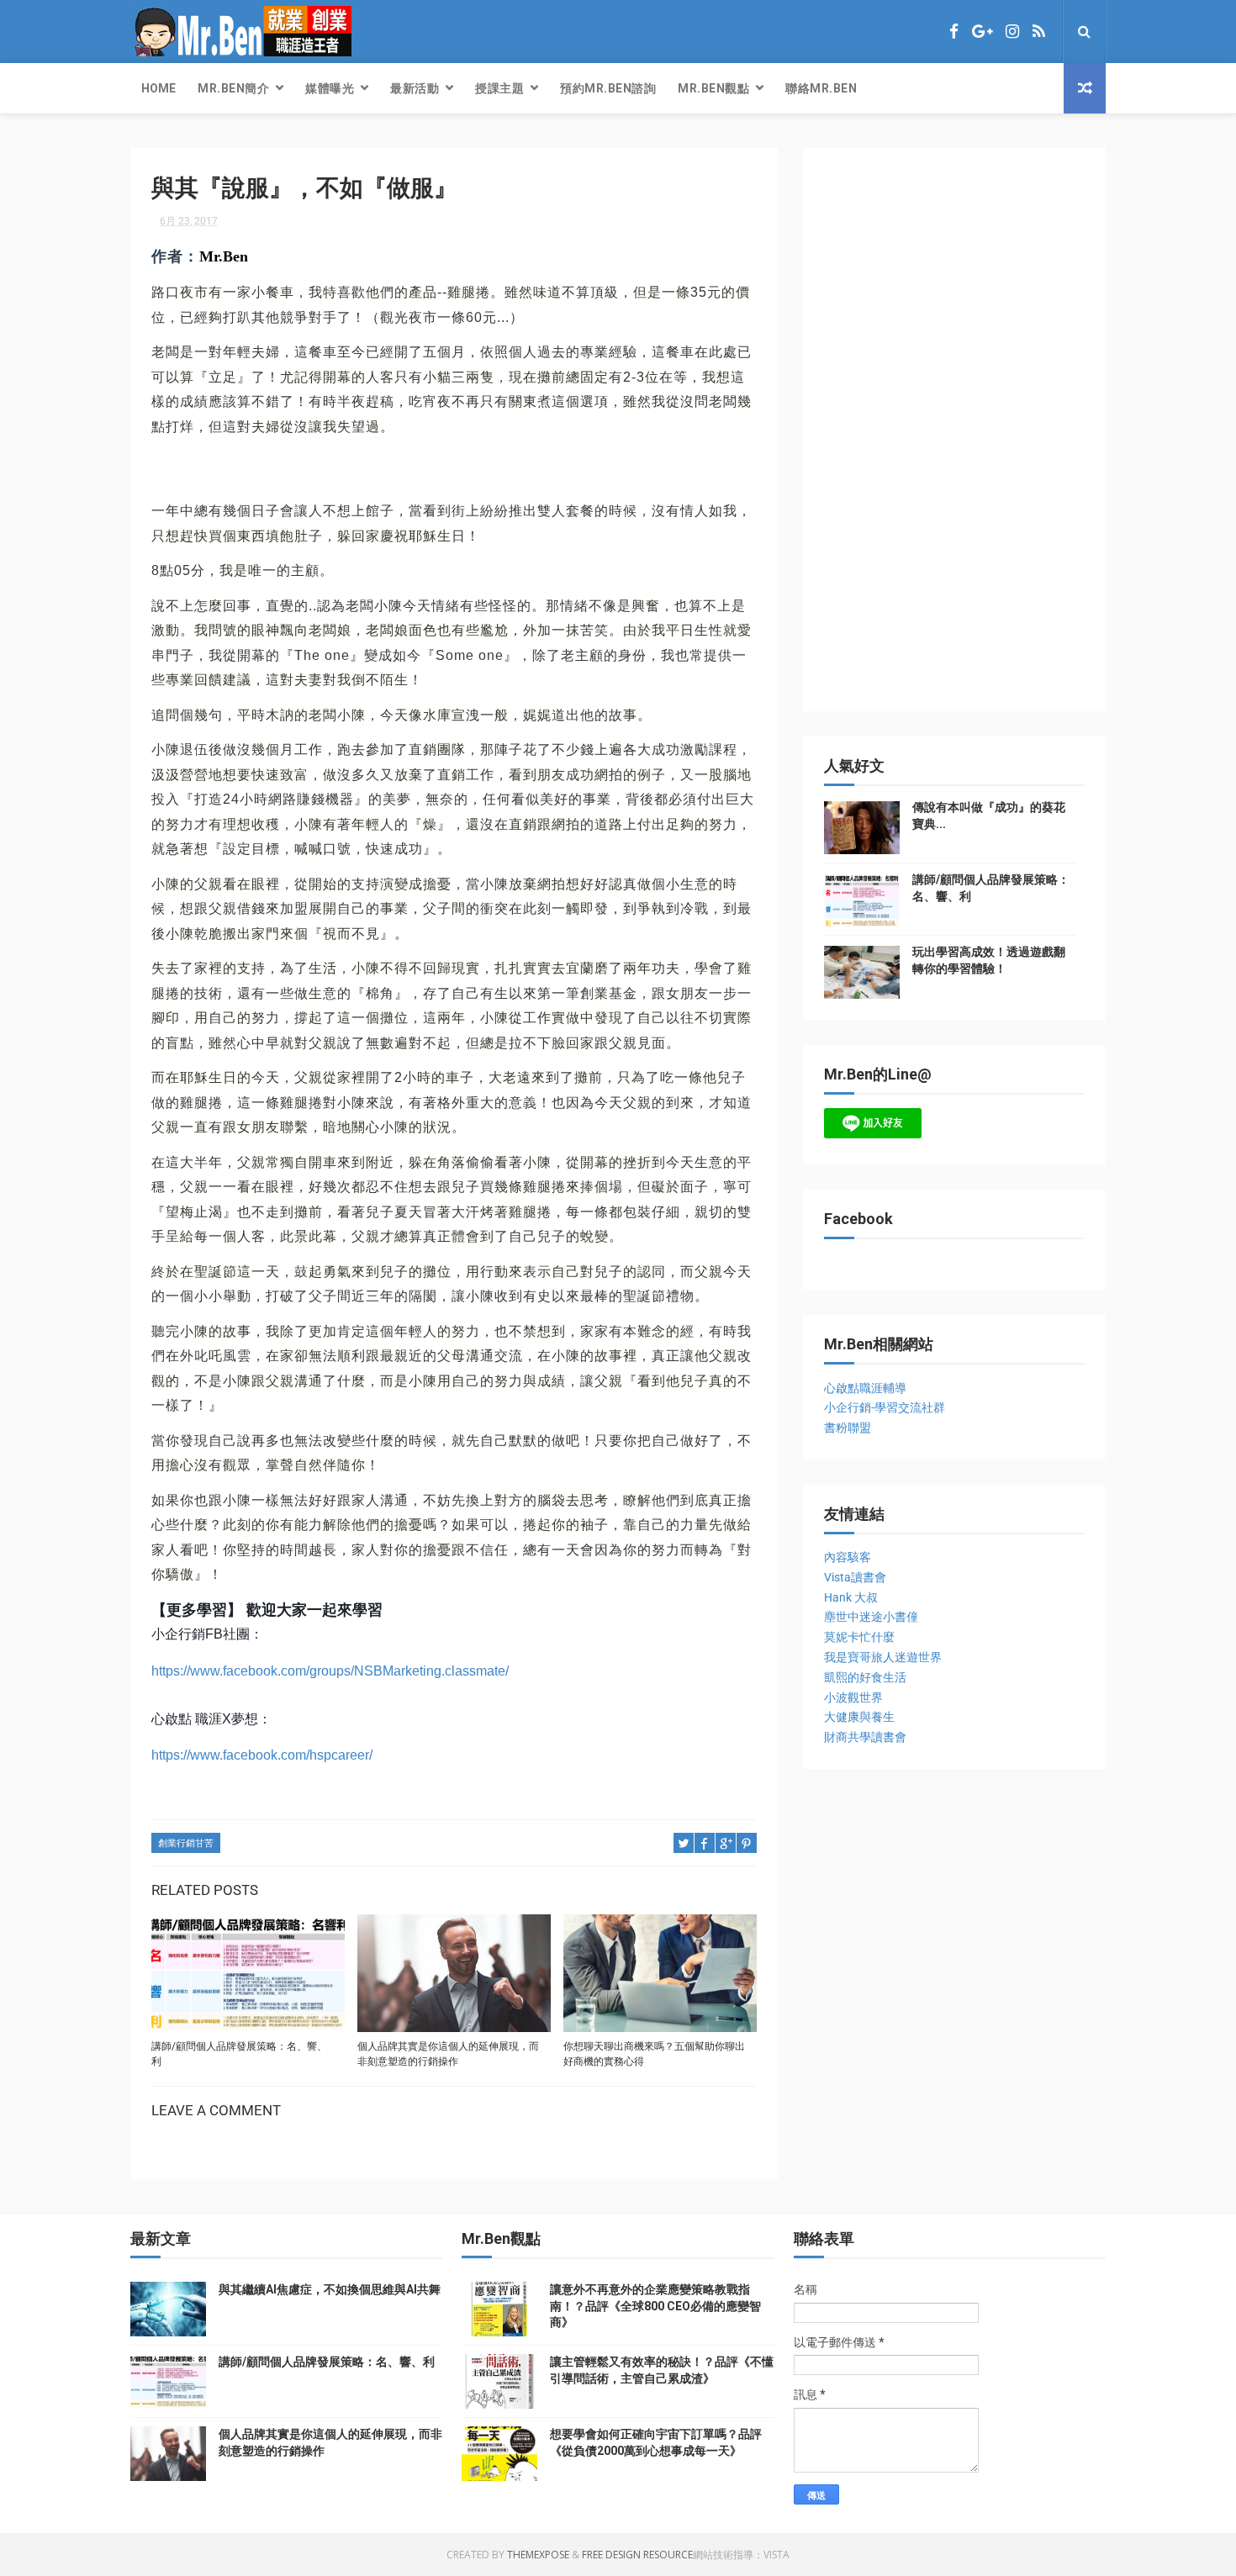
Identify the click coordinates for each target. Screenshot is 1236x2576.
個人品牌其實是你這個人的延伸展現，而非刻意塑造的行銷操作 (448, 2054)
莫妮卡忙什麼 (859, 1637)
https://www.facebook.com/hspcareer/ (262, 1755)
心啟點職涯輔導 (865, 1388)
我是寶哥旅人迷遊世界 (883, 1657)
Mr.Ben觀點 (713, 88)
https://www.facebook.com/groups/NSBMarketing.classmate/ (330, 1671)
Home (158, 88)
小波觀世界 (853, 1697)
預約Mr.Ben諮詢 (608, 88)
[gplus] (982, 32)
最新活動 (415, 88)
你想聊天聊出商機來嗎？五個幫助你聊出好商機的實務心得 (654, 2054)
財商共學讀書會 (865, 1737)
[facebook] (954, 32)
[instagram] (1012, 32)
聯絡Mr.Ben (821, 88)
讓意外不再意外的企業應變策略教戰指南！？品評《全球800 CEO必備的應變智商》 (655, 2306)
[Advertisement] (950, 438)
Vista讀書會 (855, 1577)
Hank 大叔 (851, 1597)
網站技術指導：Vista (741, 2555)
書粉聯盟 (848, 1428)
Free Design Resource (637, 2555)
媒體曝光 (330, 88)
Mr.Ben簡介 (233, 88)
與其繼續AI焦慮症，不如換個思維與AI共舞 (330, 2289)
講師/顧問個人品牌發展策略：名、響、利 (239, 2054)
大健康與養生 (859, 1717)
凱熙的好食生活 (865, 1677)
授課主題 (499, 88)
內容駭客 (848, 1557)
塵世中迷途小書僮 (871, 1617)
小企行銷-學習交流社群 (885, 1407)
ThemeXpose (538, 2555)
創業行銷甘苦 (186, 1843)
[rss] (1039, 32)
